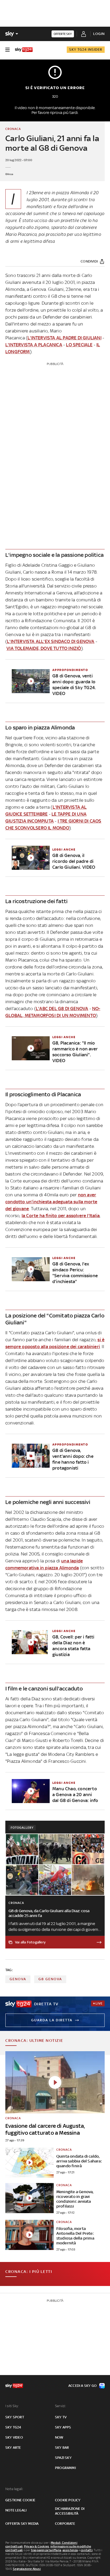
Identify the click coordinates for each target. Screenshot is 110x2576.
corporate (65, 2524)
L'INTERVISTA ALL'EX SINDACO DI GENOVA (51, 641)
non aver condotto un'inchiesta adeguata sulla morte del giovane (51, 1202)
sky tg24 (13, 2427)
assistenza (70, 2550)
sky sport (15, 2417)
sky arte (13, 2448)
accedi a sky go (82, 2386)
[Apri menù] (7, 50)
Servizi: (61, 2406)
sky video (14, 2437)
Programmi (65, 2468)
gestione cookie (20, 2500)
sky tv (61, 2417)
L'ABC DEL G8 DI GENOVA (62, 1009)
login (99, 34)
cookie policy (68, 2500)
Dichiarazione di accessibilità (70, 2511)
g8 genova (50, 1979)
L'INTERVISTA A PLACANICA (34, 345)
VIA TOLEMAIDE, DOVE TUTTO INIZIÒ (44, 648)
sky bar (62, 2448)
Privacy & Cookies (37, 2546)
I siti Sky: (12, 2406)
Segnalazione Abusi (27, 2569)
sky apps (63, 2427)
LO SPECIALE (79, 345)
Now (59, 2437)
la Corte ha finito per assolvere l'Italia (61, 1216)
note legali (16, 2510)
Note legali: (14, 2489)
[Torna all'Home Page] (24, 50)
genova (18, 1979)
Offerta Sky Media (22, 2524)
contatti (87, 2550)
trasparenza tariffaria (46, 2550)
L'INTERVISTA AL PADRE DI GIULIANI (64, 338)
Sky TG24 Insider (86, 49)
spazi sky (63, 2458)
